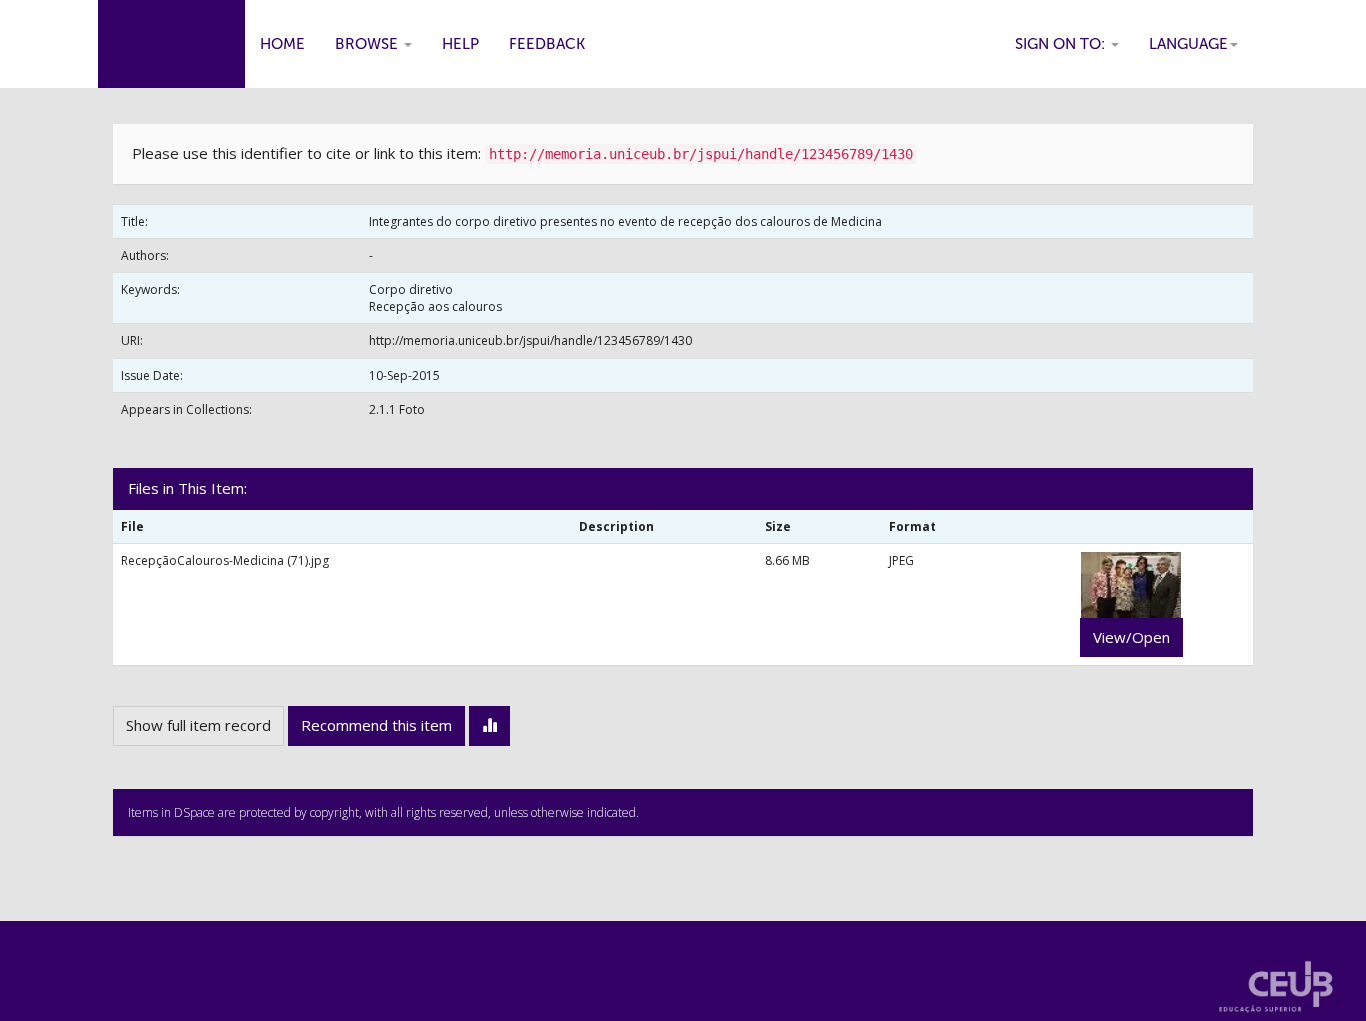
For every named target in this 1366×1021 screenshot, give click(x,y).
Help (460, 44)
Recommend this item (376, 725)
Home (282, 44)
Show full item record (198, 725)
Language (1188, 44)
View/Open (1131, 637)
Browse (368, 44)
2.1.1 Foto (397, 409)
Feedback (547, 44)
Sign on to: (1062, 44)
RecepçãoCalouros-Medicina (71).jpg (225, 560)
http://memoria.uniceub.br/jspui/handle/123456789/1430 (530, 340)
